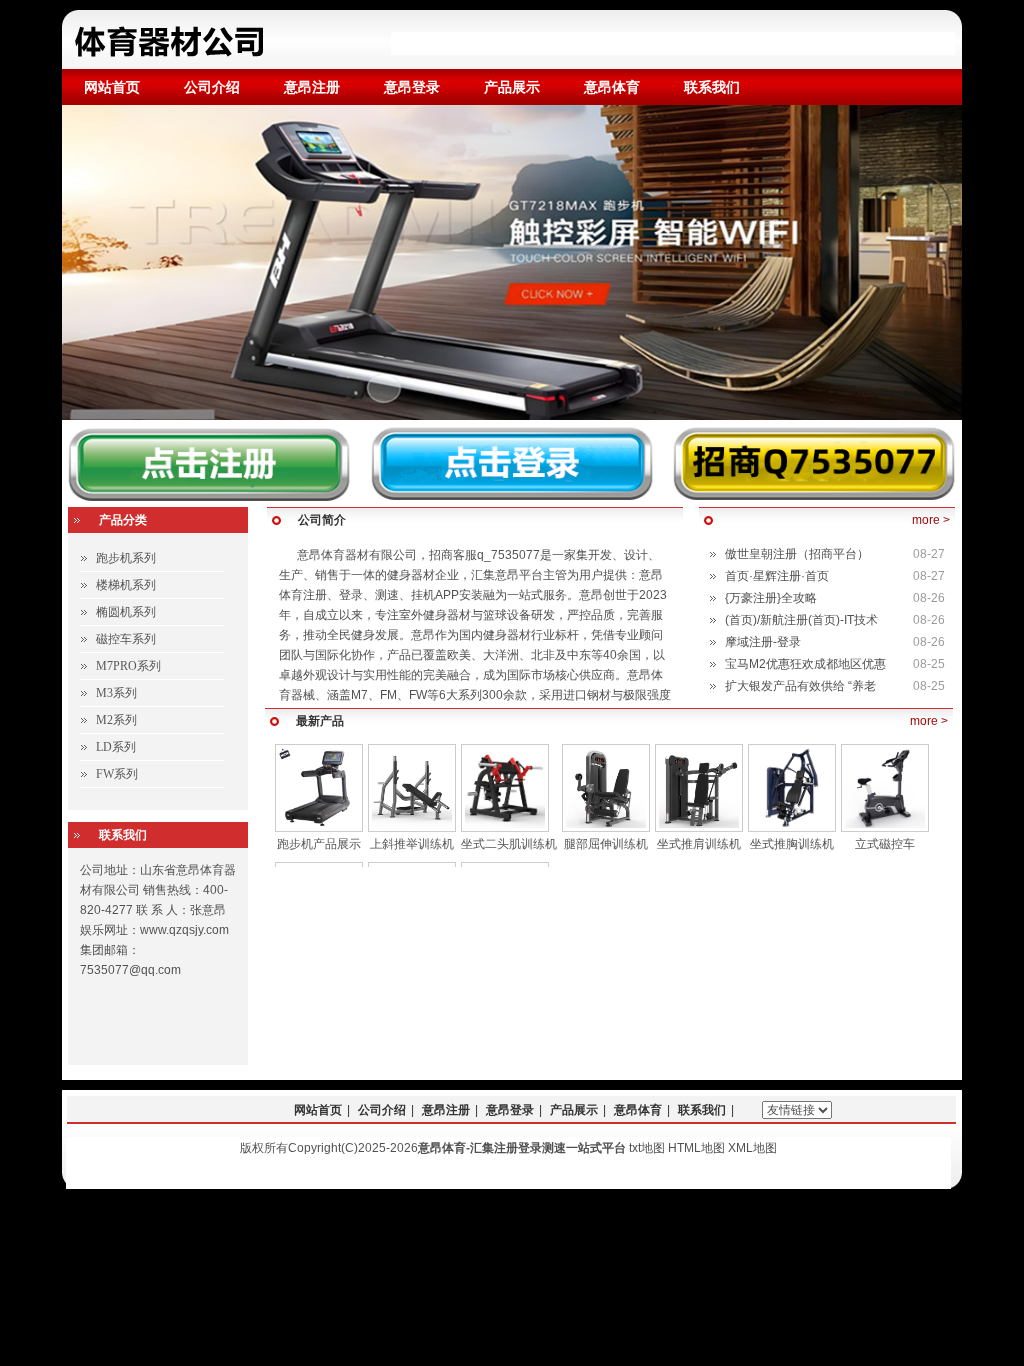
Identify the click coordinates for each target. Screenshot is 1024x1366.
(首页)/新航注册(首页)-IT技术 (801, 620)
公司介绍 (212, 87)
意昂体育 (612, 87)
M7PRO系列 (128, 666)
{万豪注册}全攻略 (771, 598)
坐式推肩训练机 (699, 844)
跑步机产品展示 (319, 844)
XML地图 (752, 1148)
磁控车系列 (126, 639)
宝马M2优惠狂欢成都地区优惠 (805, 664)
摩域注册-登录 (763, 642)
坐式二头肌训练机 (509, 844)
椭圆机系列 (126, 612)
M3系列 (116, 693)
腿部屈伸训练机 (606, 844)
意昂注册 (312, 87)
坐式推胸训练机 (792, 844)
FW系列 (117, 774)
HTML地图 (696, 1148)
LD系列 (116, 747)
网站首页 (112, 87)
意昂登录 (412, 87)
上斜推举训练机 (412, 844)
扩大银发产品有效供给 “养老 (800, 686)
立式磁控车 (885, 844)
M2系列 (116, 720)
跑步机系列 (126, 558)
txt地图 (647, 1148)
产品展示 (512, 87)
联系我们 (712, 87)
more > (931, 520)
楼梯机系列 (126, 585)
